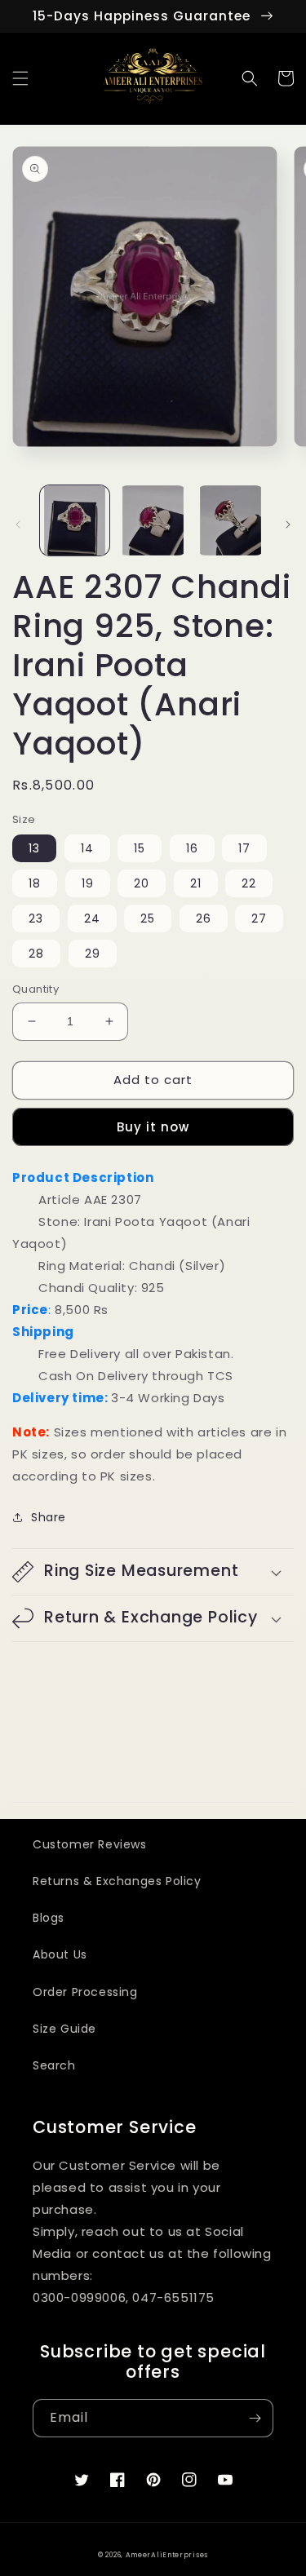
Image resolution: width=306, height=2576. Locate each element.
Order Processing (85, 1992)
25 (148, 918)
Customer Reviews (90, 1844)
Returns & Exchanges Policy (117, 1881)
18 (35, 883)
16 (192, 848)
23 (36, 918)
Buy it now (153, 1127)
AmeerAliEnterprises (167, 2555)
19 (88, 883)
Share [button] (49, 1517)
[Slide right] (288, 524)
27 (259, 918)
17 (244, 848)
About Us (60, 1954)
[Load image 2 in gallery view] (152, 520)
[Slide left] (18, 524)
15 (140, 848)
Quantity (35, 989)
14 (87, 848)
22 (249, 883)
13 (34, 848)
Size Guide (64, 2029)
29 (93, 954)
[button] (20, 78)
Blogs (49, 1918)
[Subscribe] (255, 2418)
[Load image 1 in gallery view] (75, 520)
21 (196, 883)
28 (36, 954)
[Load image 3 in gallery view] (231, 520)
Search (54, 2065)
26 (204, 918)
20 (142, 883)
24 (92, 918)
